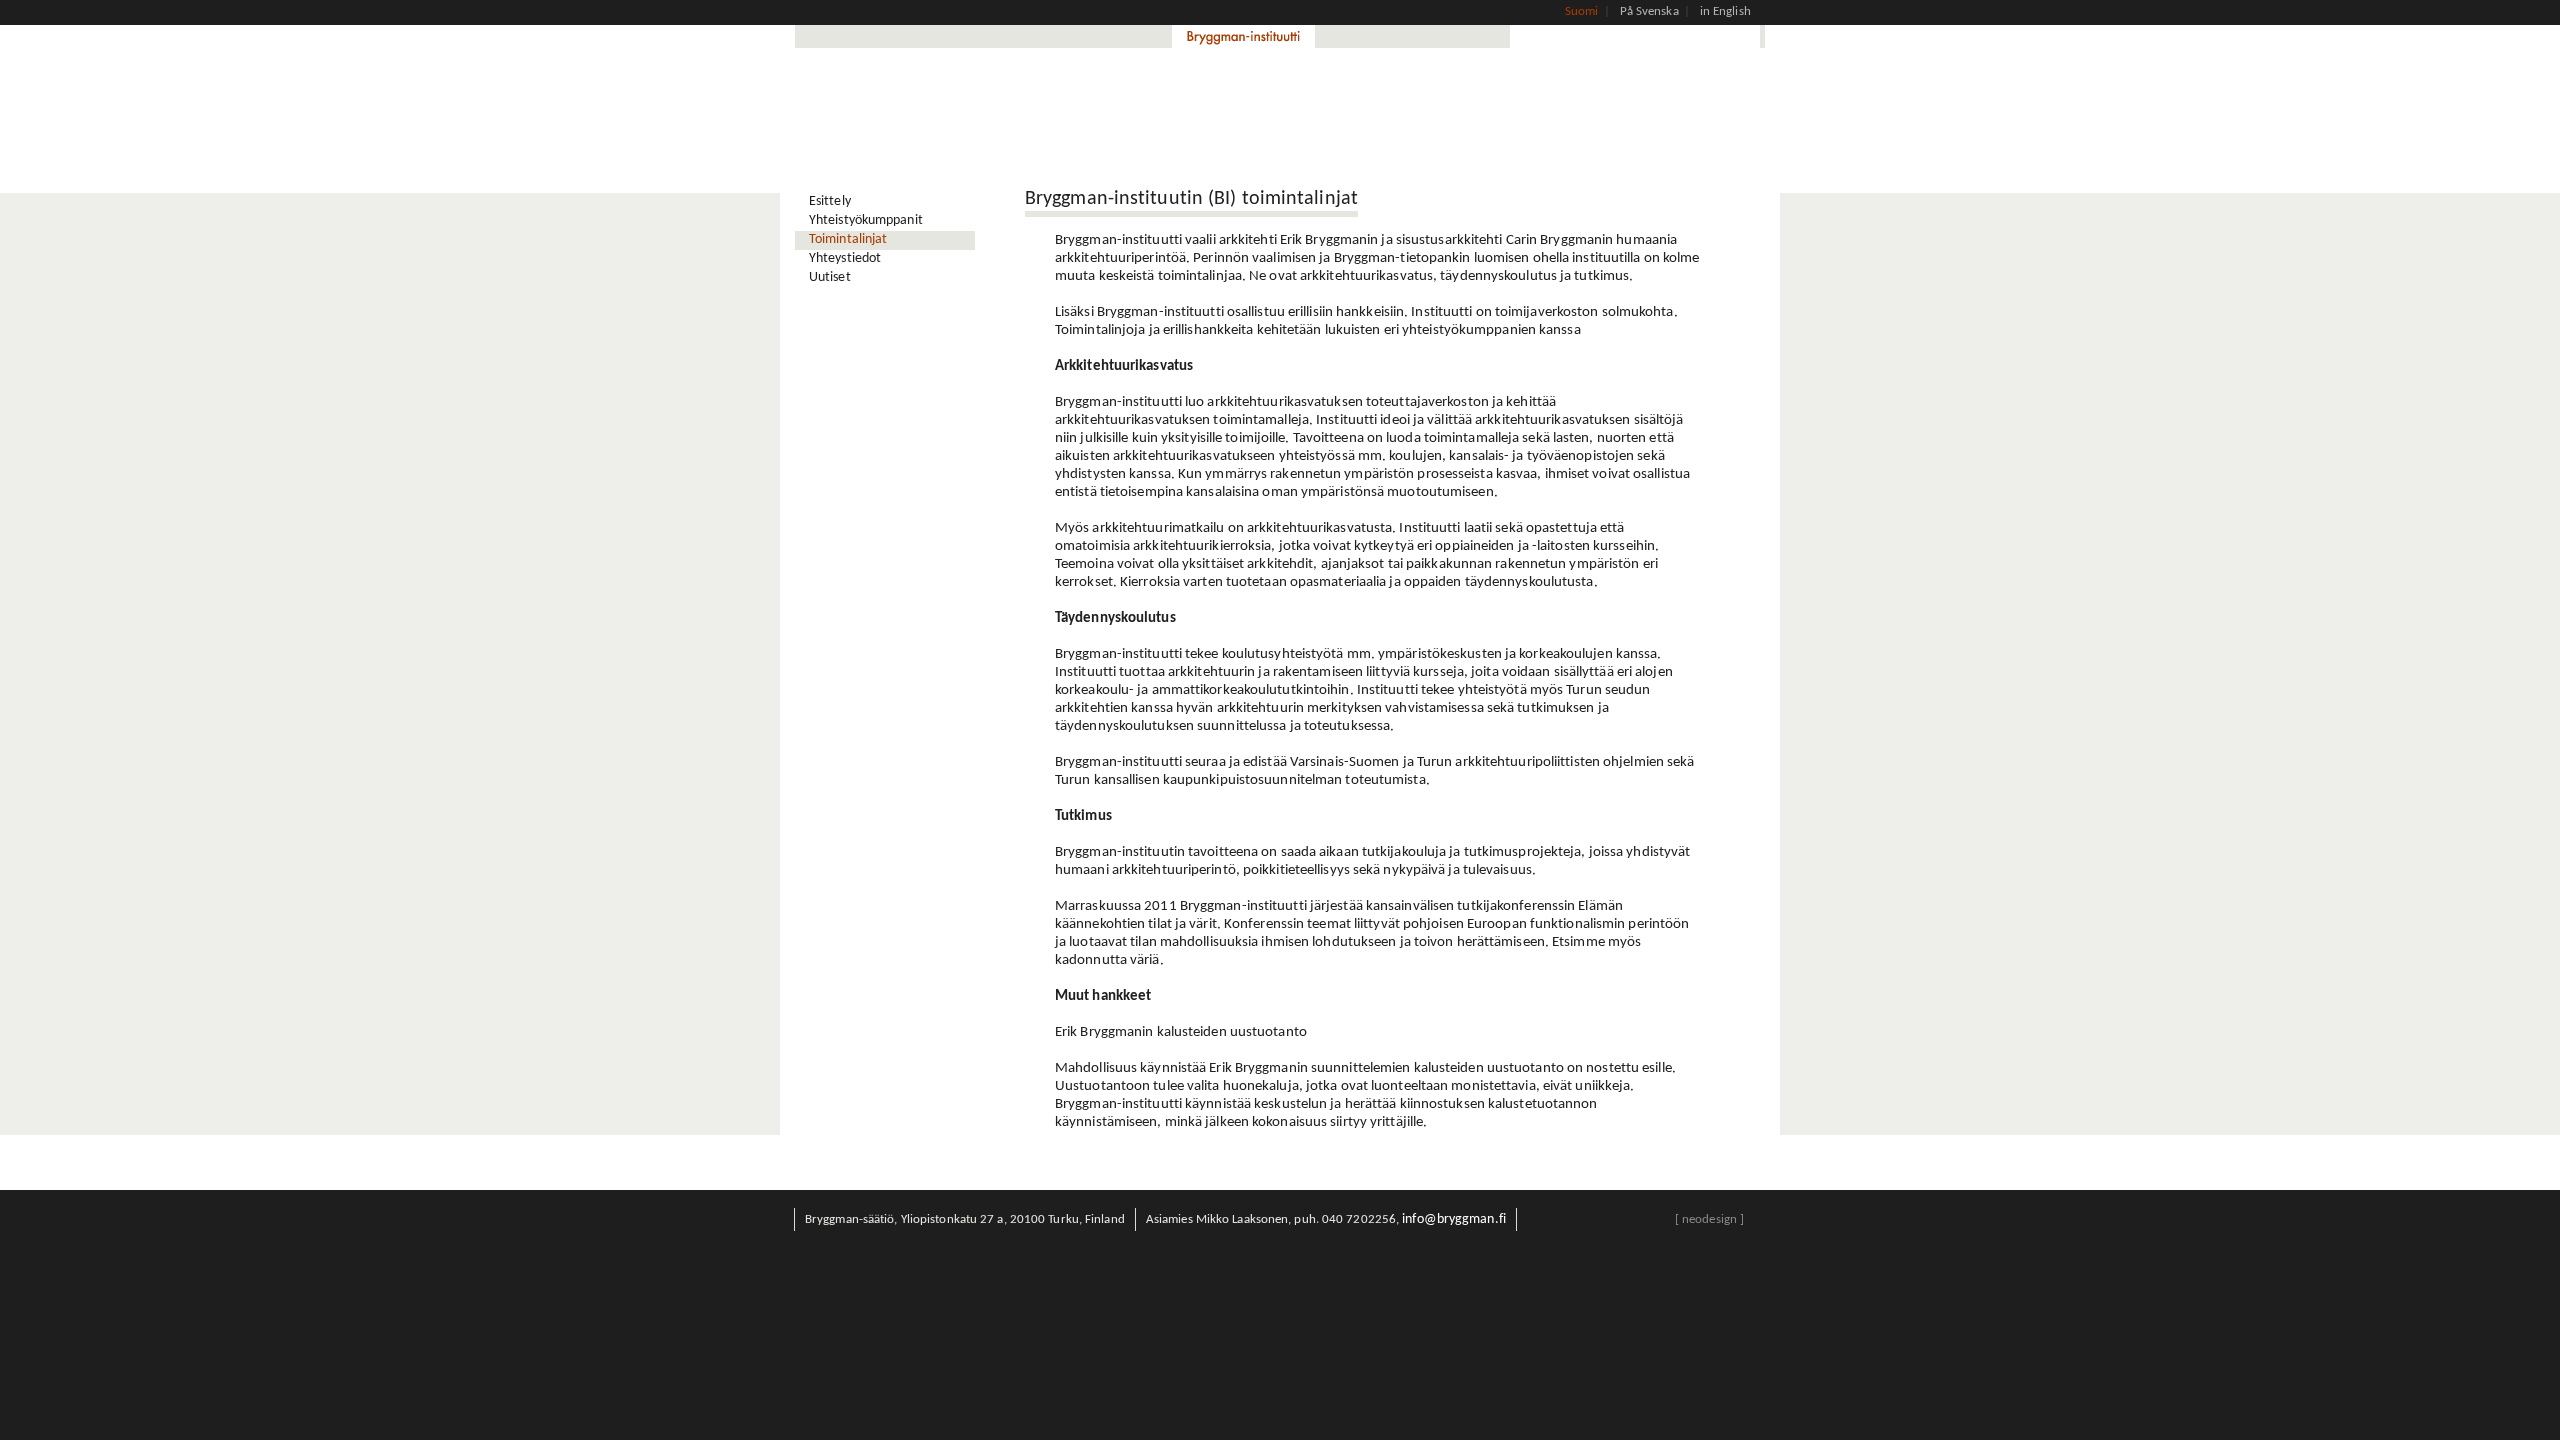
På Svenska (1649, 11)
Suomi (1582, 11)
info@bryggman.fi (1454, 1219)
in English (1725, 11)
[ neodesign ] (1709, 1219)
